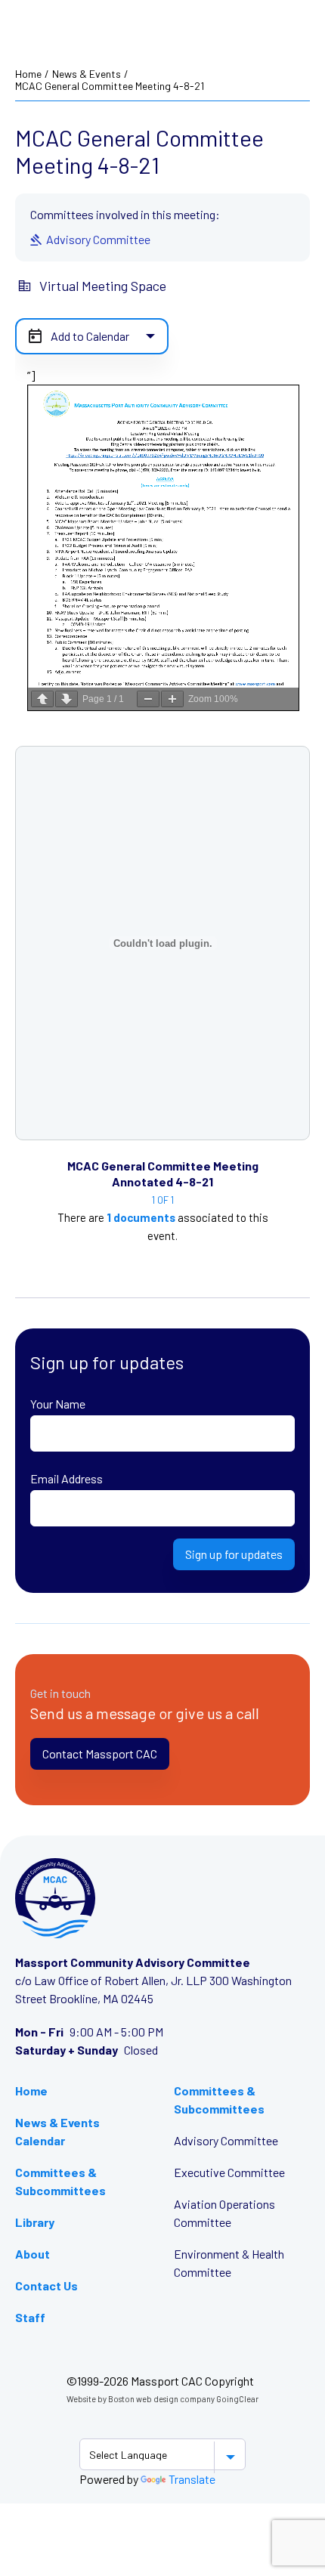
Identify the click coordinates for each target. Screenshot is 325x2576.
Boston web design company (161, 2399)
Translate (192, 2479)
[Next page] (67, 699)
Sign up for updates (234, 1554)
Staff (30, 2317)
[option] (162, 1213)
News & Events (87, 74)
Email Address (67, 1478)
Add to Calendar (90, 336)
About (32, 2254)
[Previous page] (42, 699)
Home (28, 74)
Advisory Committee (226, 2140)
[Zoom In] (172, 699)
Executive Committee (229, 2172)
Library (35, 2222)
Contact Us (46, 2285)
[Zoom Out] (148, 699)
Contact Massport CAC (100, 1753)
